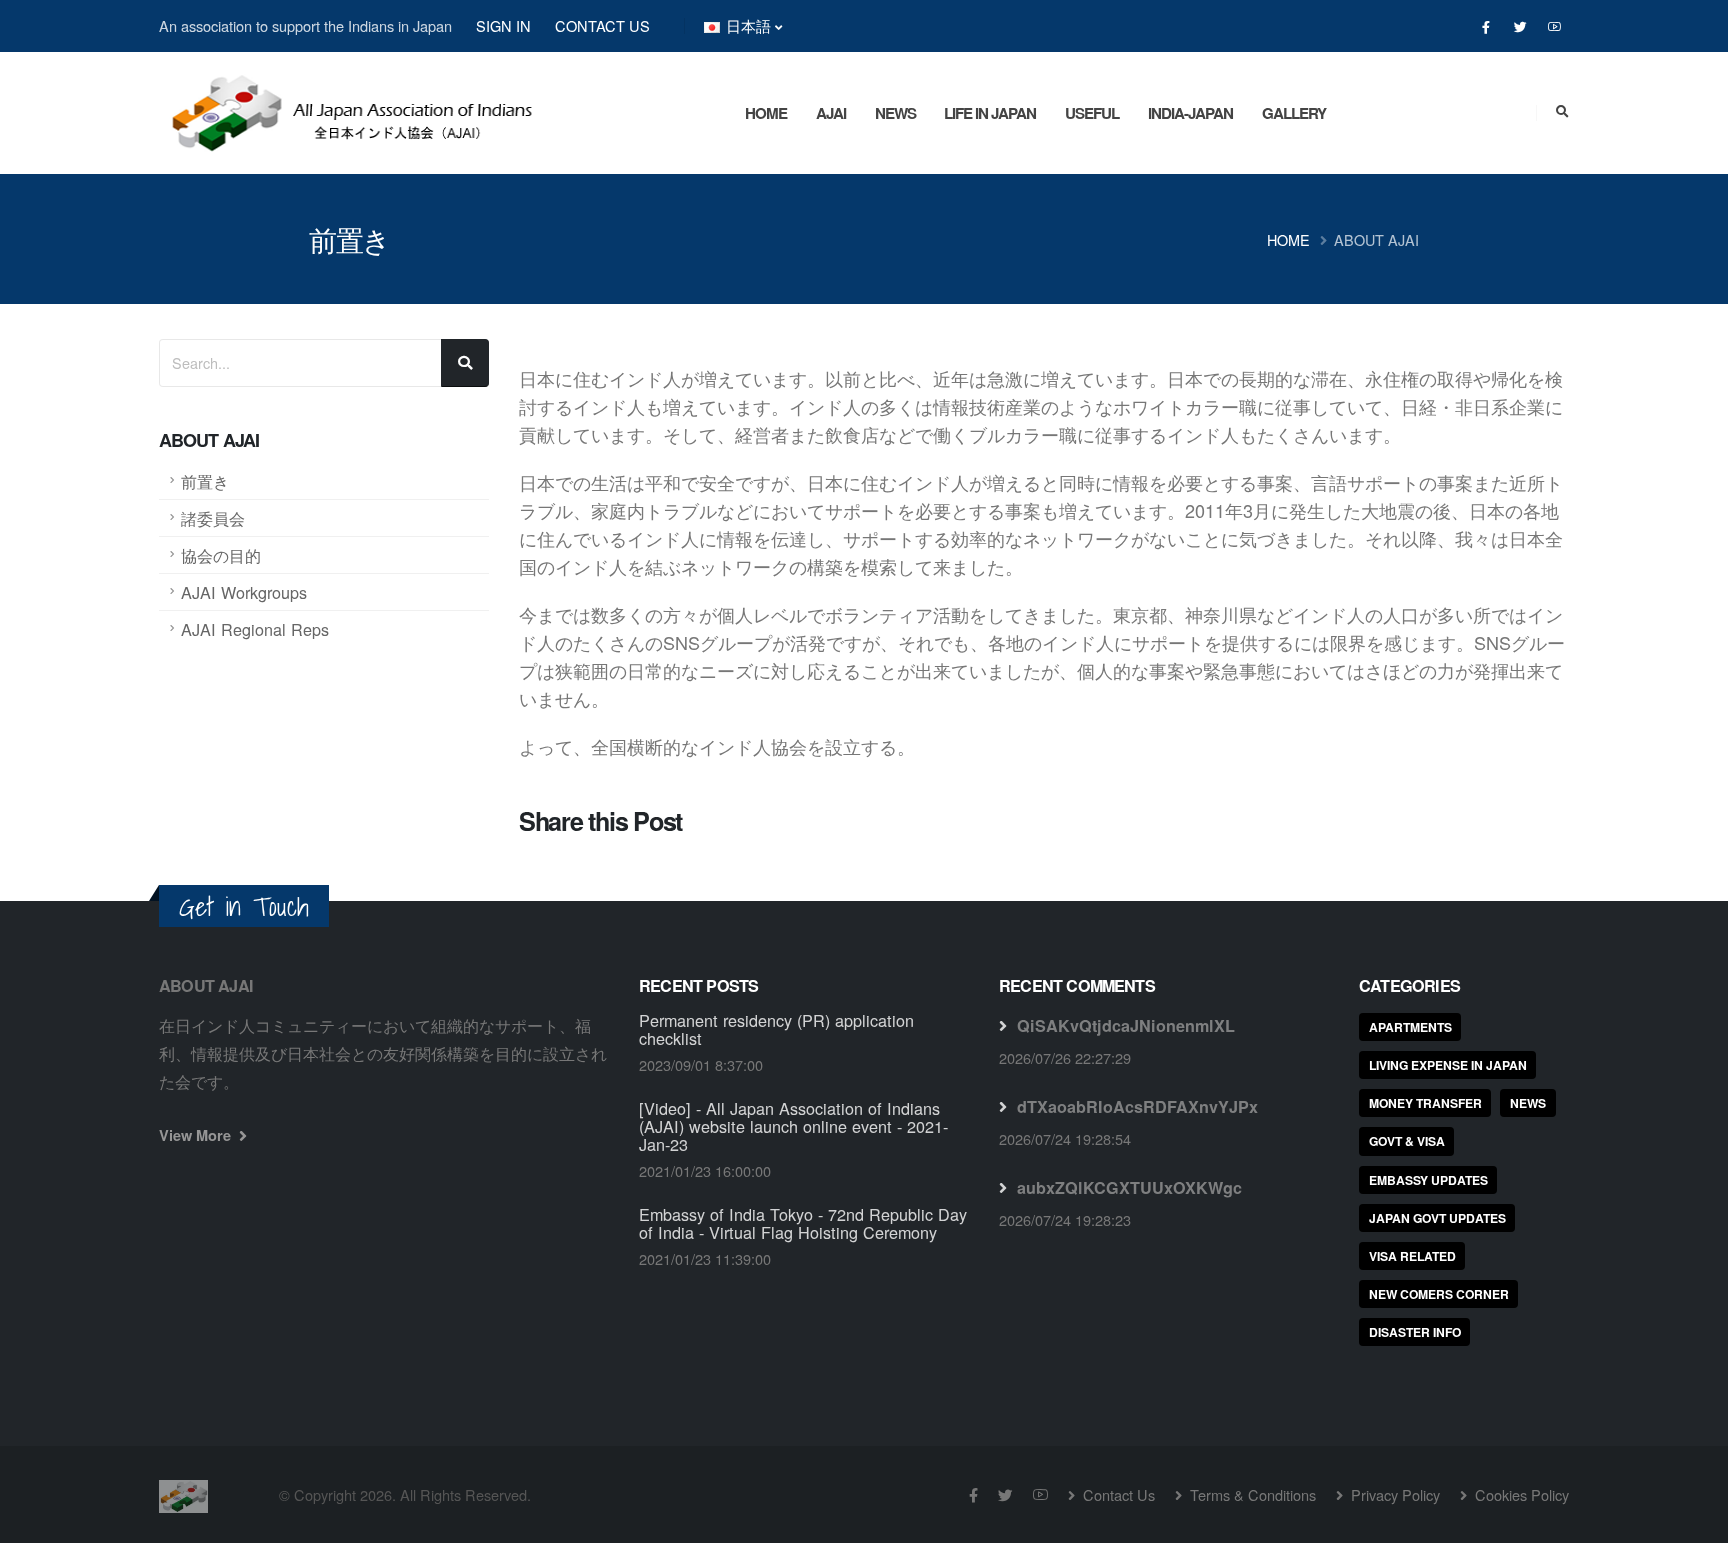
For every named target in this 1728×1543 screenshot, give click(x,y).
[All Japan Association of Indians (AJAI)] (349, 104)
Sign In (503, 25)
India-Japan (1190, 113)
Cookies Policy (1520, 1494)
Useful (1092, 113)
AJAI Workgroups (244, 592)
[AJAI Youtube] (1554, 27)
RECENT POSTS (698, 985)
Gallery (1294, 113)
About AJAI (1376, 239)
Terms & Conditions (1251, 1494)
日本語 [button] (748, 25)
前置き (205, 481)
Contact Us (602, 25)
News (895, 113)
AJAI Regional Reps (255, 629)
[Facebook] (1486, 27)
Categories (1409, 985)
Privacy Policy (1393, 1494)
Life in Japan (990, 113)
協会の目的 (221, 555)
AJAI (831, 113)
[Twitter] (1520, 27)
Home (766, 113)
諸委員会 (213, 518)
